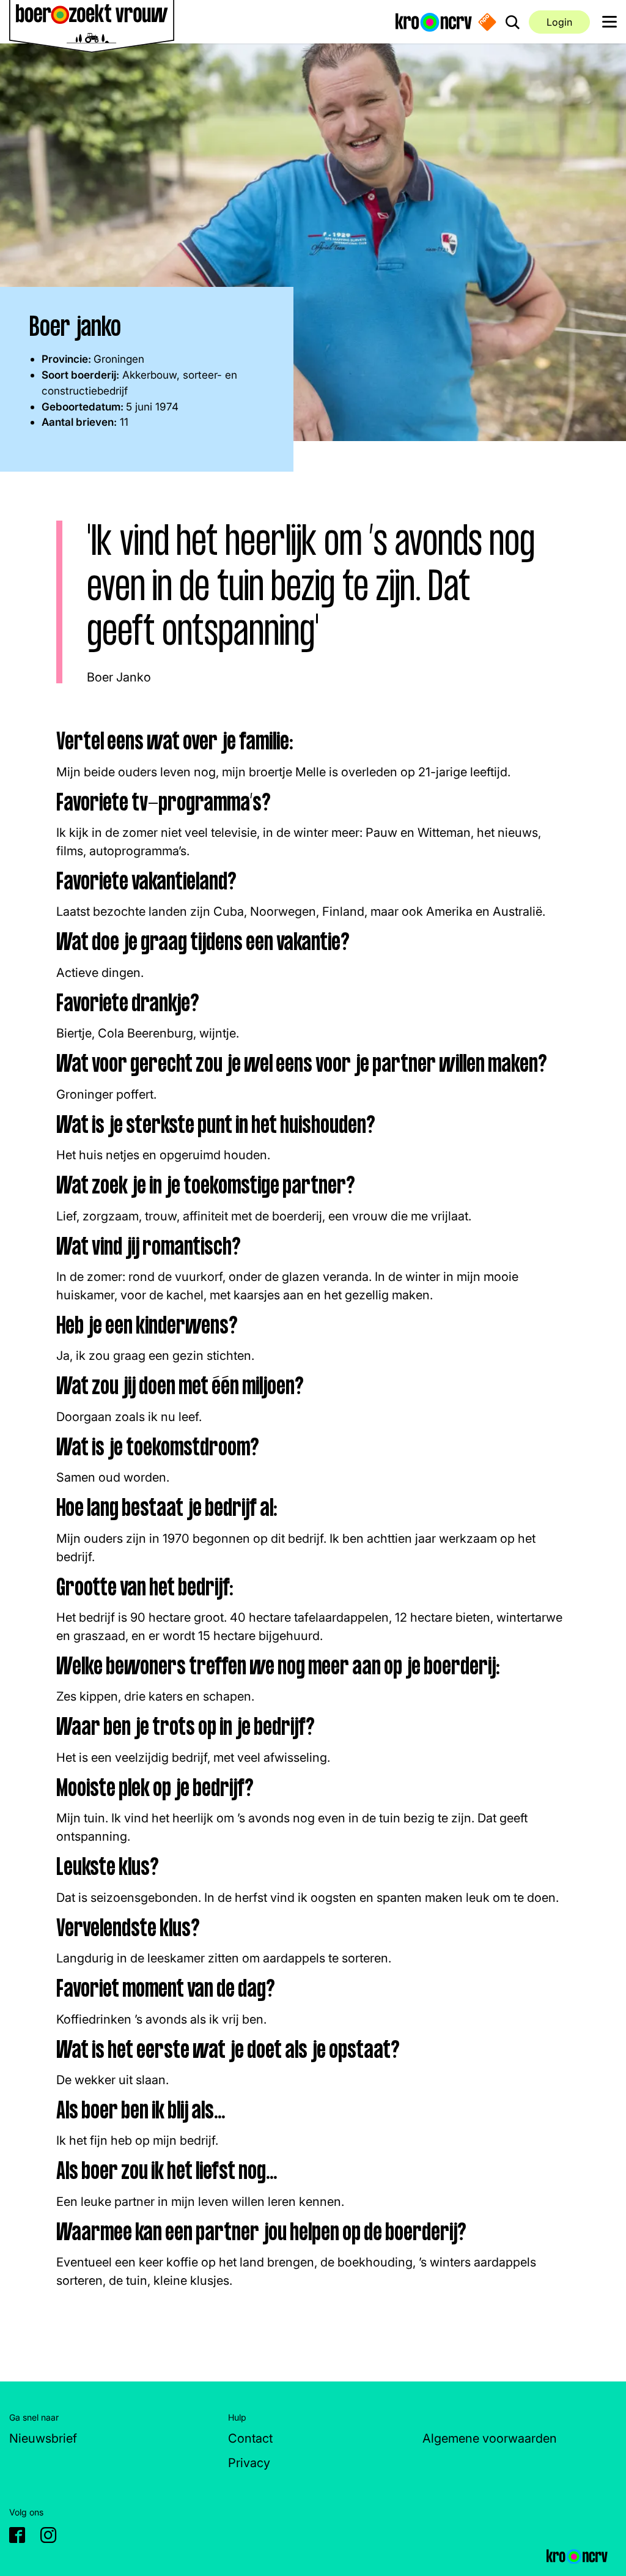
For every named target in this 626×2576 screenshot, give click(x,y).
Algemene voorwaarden (490, 2438)
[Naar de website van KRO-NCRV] (434, 21)
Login (559, 22)
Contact (250, 2438)
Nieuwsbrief (43, 2438)
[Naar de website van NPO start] (487, 22)
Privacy (249, 2463)
